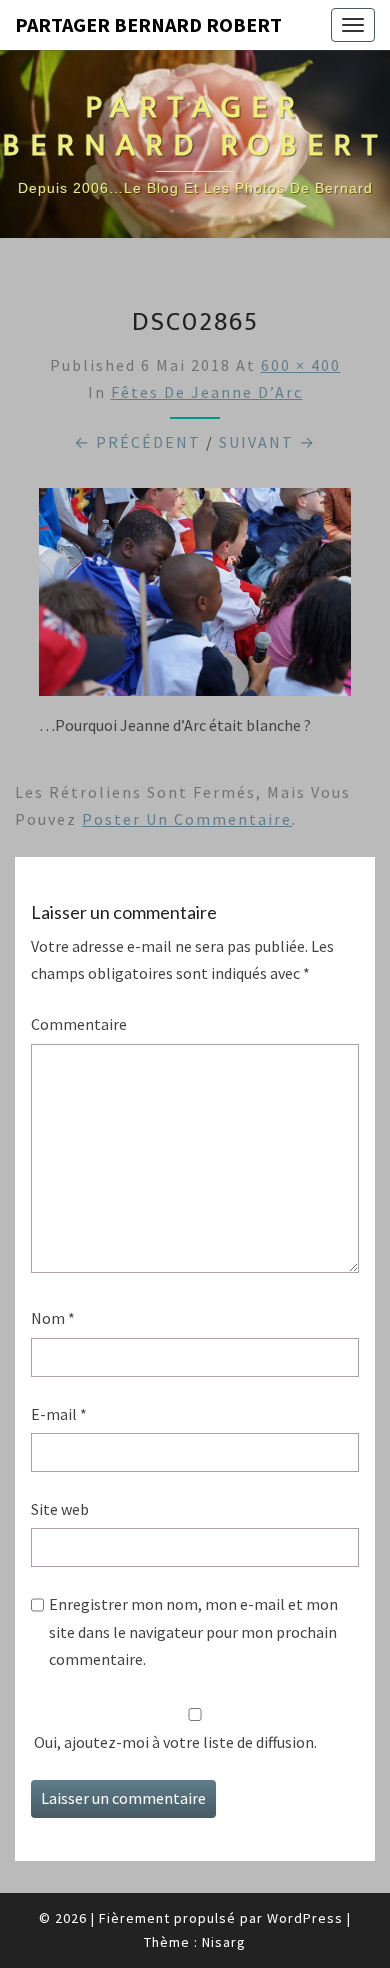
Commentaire (79, 1024)
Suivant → (267, 442)
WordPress (305, 1918)
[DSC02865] (195, 598)
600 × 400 (301, 365)
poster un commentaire (187, 819)
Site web (60, 1509)
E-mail (59, 1414)
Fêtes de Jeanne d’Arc (207, 392)
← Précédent (137, 442)
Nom (53, 1318)
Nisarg (224, 1942)
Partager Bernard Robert (148, 24)
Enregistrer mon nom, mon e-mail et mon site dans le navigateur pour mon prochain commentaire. (193, 1631)
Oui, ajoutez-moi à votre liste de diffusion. (174, 1742)
